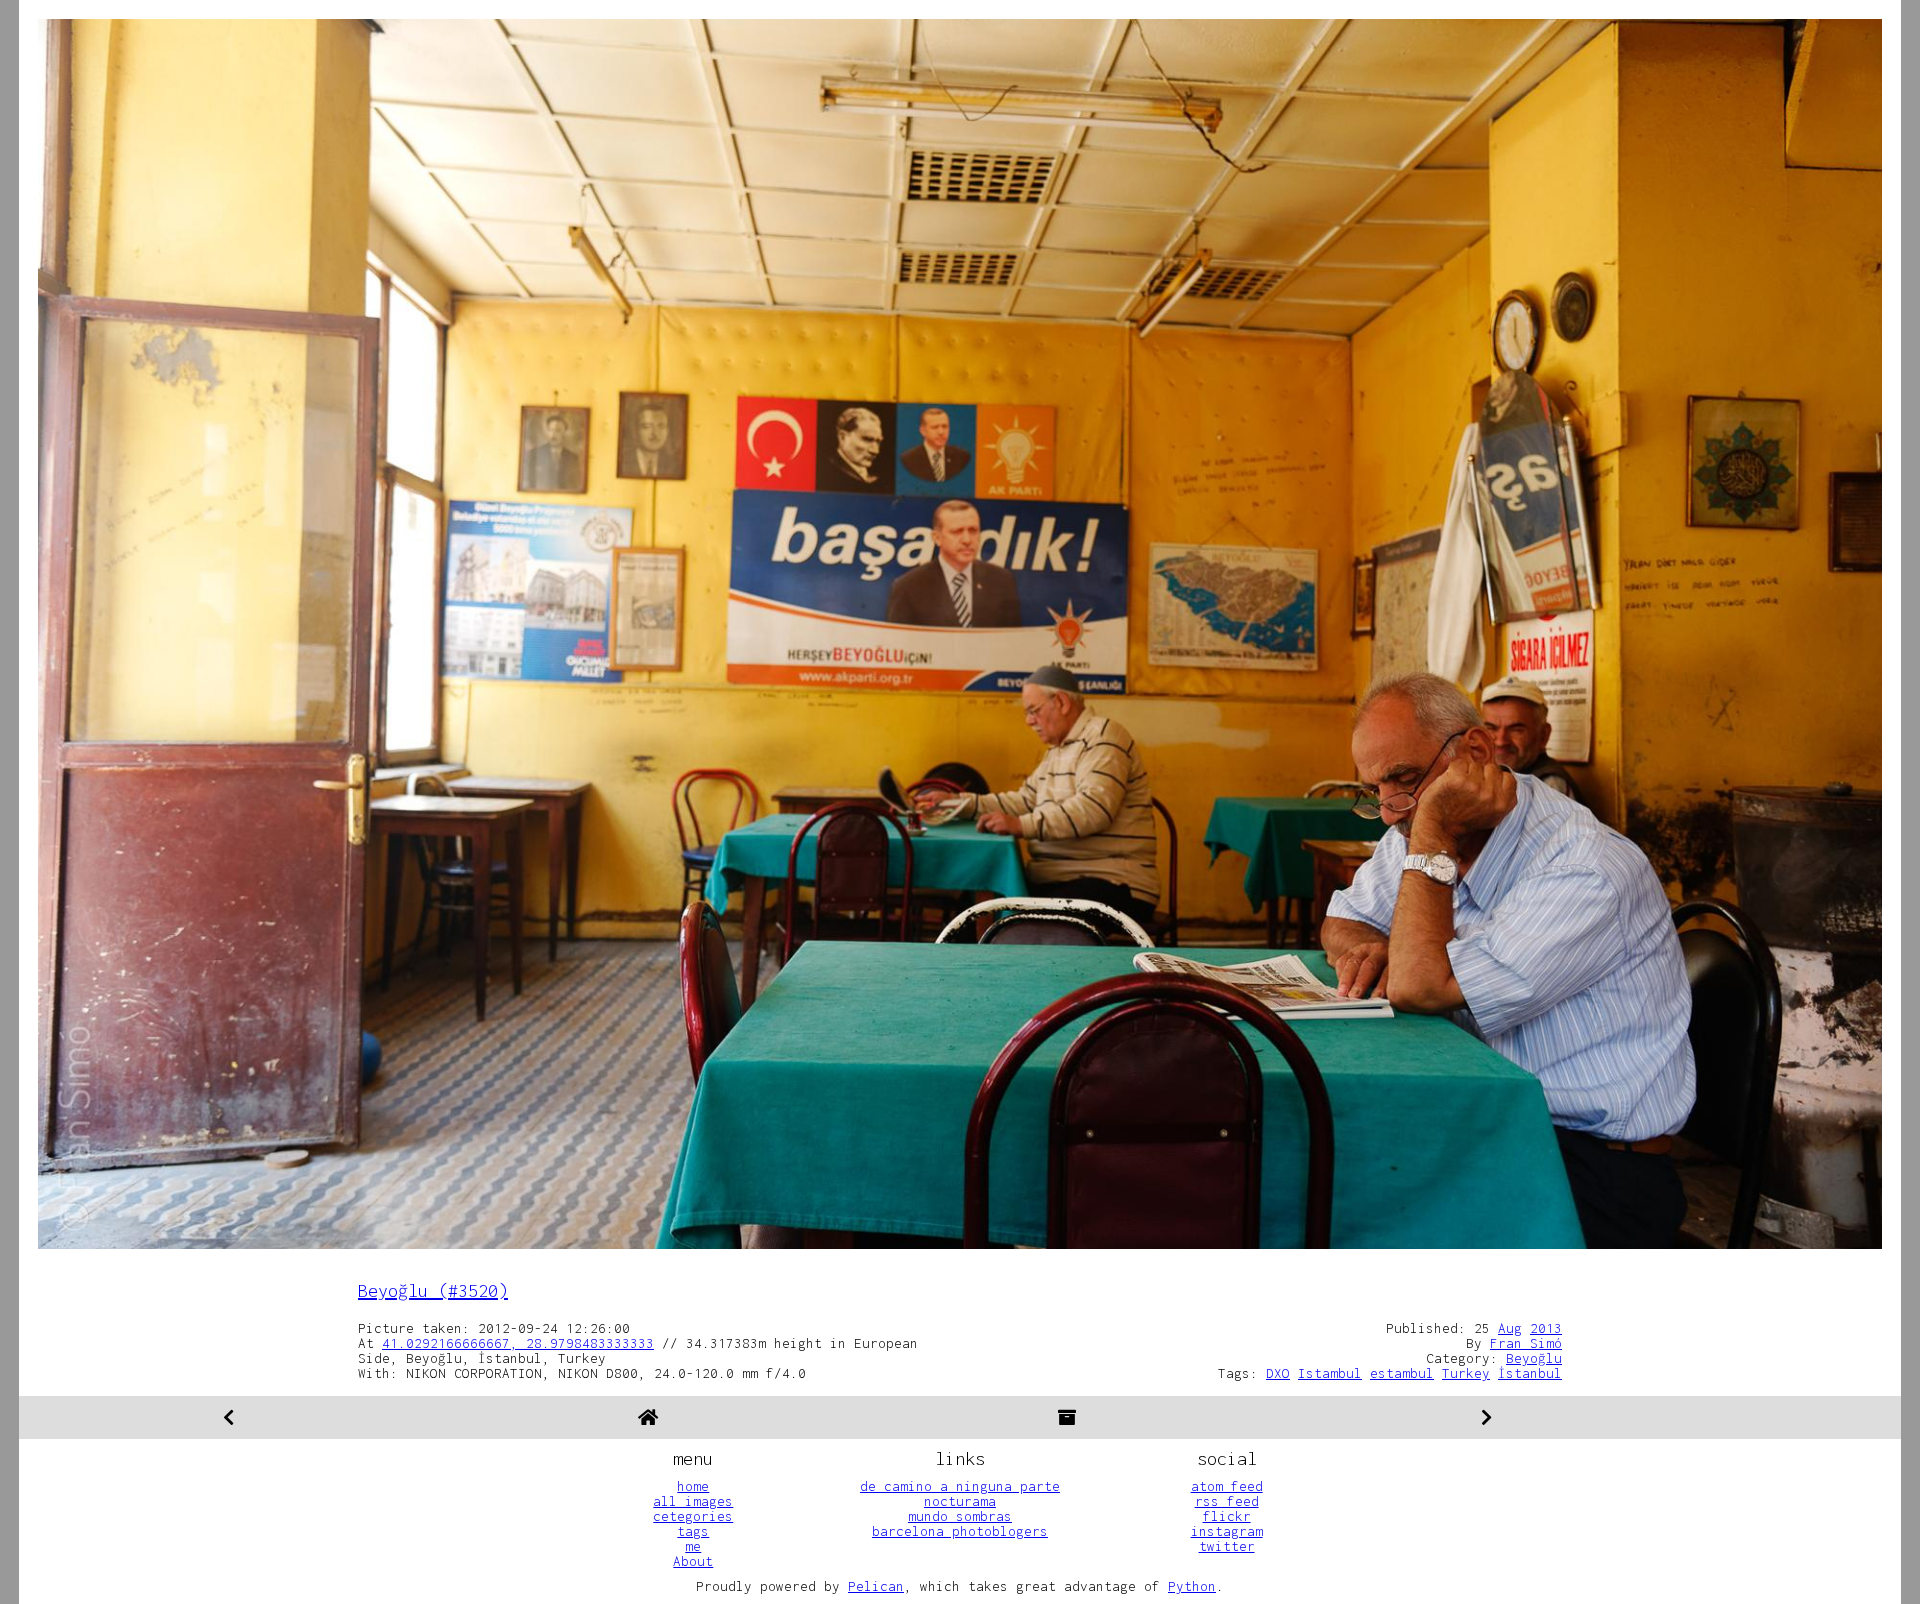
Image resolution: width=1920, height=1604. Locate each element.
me (693, 1546)
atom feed (1227, 1486)
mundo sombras (960, 1516)
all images (693, 1501)
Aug (1510, 1328)
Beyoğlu (1534, 1358)
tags (693, 1531)
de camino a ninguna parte (960, 1486)
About (693, 1561)
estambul (1402, 1373)
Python (1192, 1586)
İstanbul (1530, 1373)
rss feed (1227, 1501)
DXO (1278, 1373)
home (693, 1486)
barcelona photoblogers (960, 1531)
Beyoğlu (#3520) (433, 1290)
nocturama (960, 1501)
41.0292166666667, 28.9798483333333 (518, 1343)
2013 (1546, 1328)
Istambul (1330, 1373)
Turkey (1466, 1373)
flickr (1227, 1516)
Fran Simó (1526, 1343)
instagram (1227, 1531)
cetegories (693, 1516)
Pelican (876, 1586)
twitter (1227, 1546)
